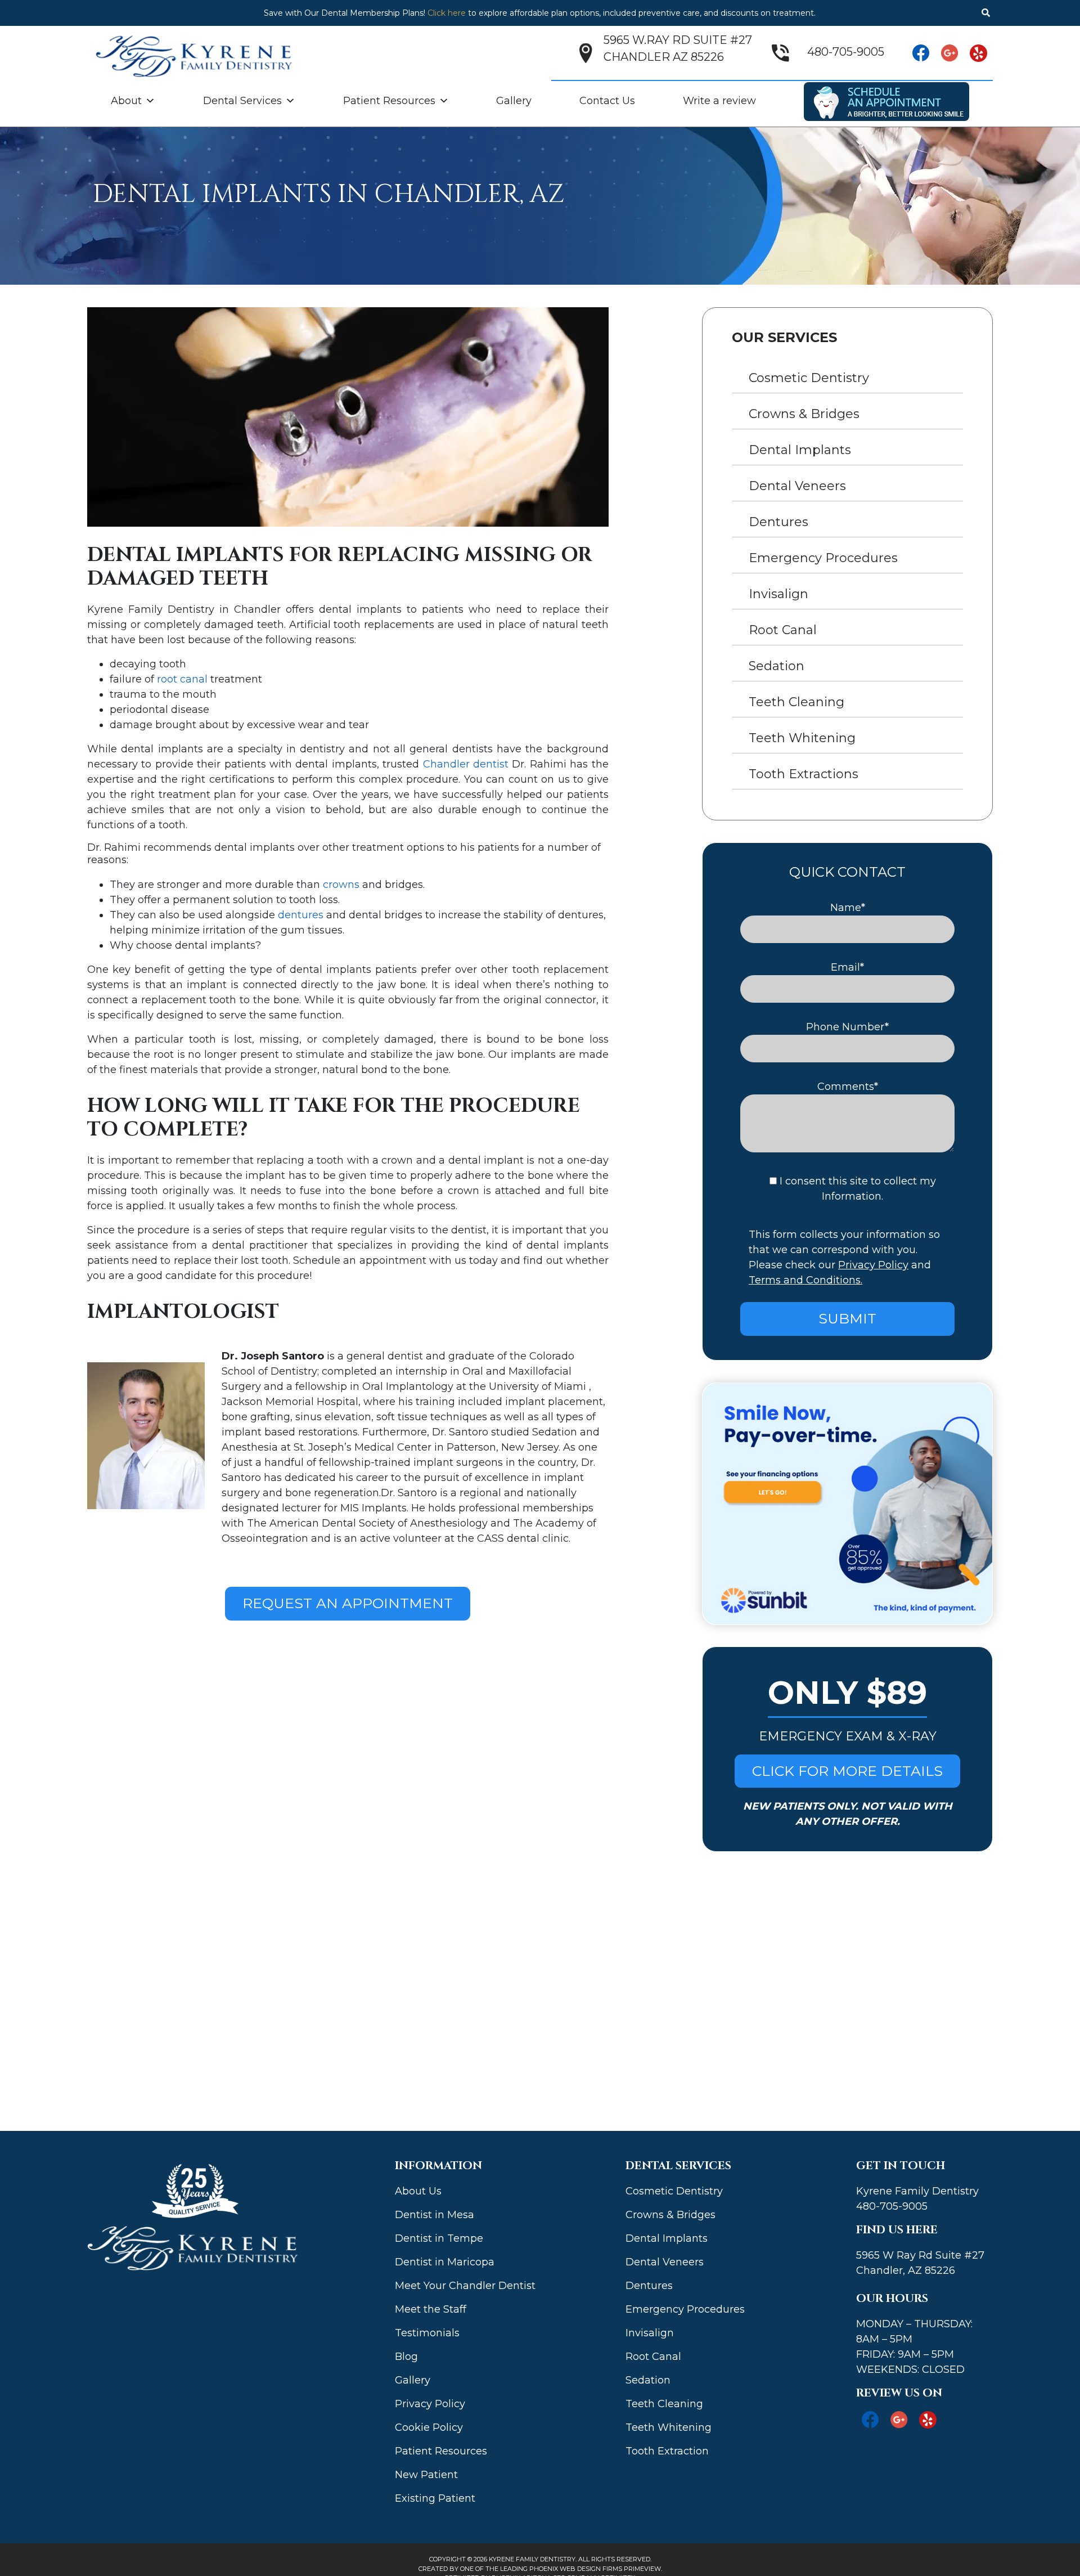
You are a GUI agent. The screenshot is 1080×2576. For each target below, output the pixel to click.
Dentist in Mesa (435, 2215)
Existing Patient (435, 2498)
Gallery (514, 101)
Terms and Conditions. (805, 1280)
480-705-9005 (846, 52)
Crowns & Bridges (804, 414)
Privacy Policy (873, 1265)
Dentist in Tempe (439, 2238)
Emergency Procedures (823, 558)
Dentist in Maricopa (445, 2262)
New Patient (426, 2475)
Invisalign (778, 594)
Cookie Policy (429, 2427)
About (126, 101)
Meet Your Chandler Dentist (465, 2286)
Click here (447, 13)
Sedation (777, 666)
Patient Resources (389, 101)
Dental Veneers (797, 486)
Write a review (719, 101)
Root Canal (783, 630)
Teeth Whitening (802, 738)
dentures (301, 915)
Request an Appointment (348, 1603)
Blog (406, 2357)
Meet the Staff (431, 2309)
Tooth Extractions (804, 774)
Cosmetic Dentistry (809, 378)
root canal (182, 679)
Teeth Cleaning (796, 702)
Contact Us (607, 101)
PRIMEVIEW (642, 2569)
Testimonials (427, 2333)
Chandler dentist (466, 764)
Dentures (778, 522)
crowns (341, 885)
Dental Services (242, 101)
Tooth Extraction (667, 2451)
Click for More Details (847, 1771)
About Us (418, 2191)
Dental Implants (800, 450)
